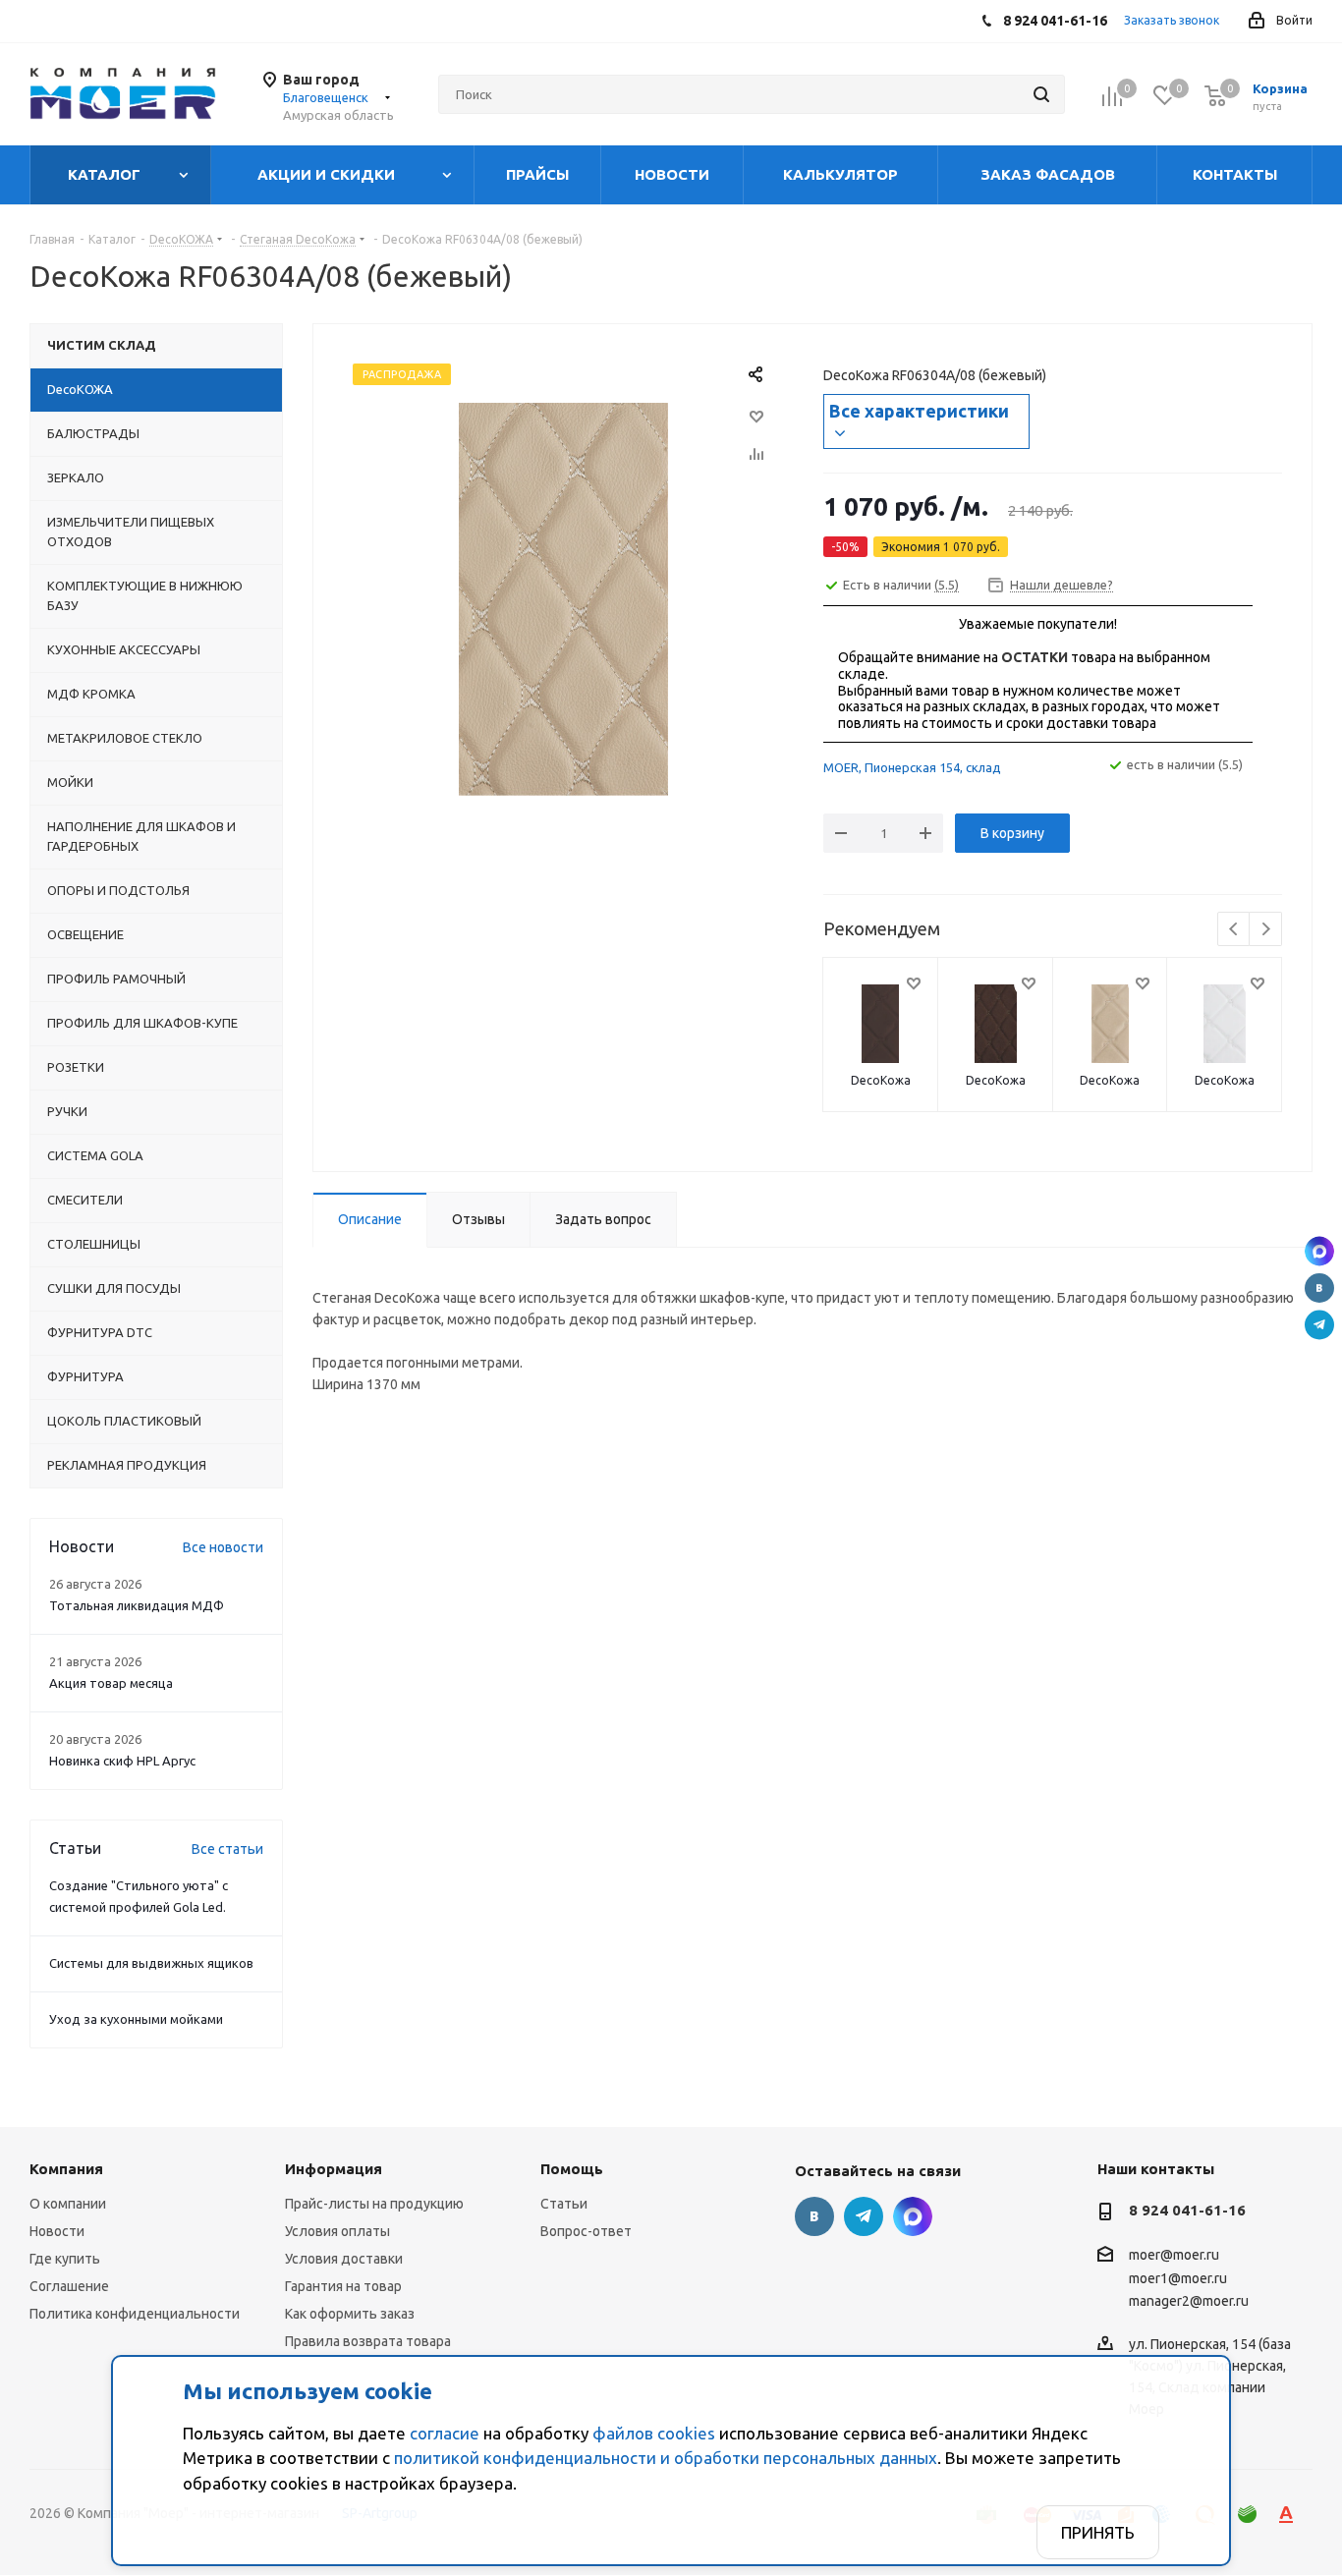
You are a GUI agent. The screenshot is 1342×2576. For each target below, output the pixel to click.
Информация (334, 2169)
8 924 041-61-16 (1187, 2210)
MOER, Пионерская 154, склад (912, 767)
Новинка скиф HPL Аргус (122, 1761)
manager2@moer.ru (1189, 2301)
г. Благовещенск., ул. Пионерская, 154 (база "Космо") (1319, 1252)
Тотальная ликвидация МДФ (137, 1605)
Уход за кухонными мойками (136, 2019)
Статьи (564, 2204)
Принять (1098, 2532)
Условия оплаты (337, 2231)
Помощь (572, 2169)
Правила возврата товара (368, 2341)
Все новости (223, 1547)
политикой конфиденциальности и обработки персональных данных (666, 2458)
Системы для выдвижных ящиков (151, 1963)
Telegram (1319, 1325)
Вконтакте (1319, 1288)
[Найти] (1041, 94)
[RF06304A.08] (563, 598)
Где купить (65, 2259)
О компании (68, 2204)
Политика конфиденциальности (135, 2314)
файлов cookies (654, 2433)
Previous (1234, 930)
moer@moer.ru (1174, 2256)
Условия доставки (344, 2259)
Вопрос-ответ (586, 2231)
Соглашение (69, 2286)
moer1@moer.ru (1178, 2278)
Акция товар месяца (111, 1683)
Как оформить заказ (350, 2314)
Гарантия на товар (343, 2286)
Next (1266, 930)
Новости (57, 2231)
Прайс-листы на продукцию (374, 2204)
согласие (445, 2433)
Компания (66, 2169)
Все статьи (227, 1849)
